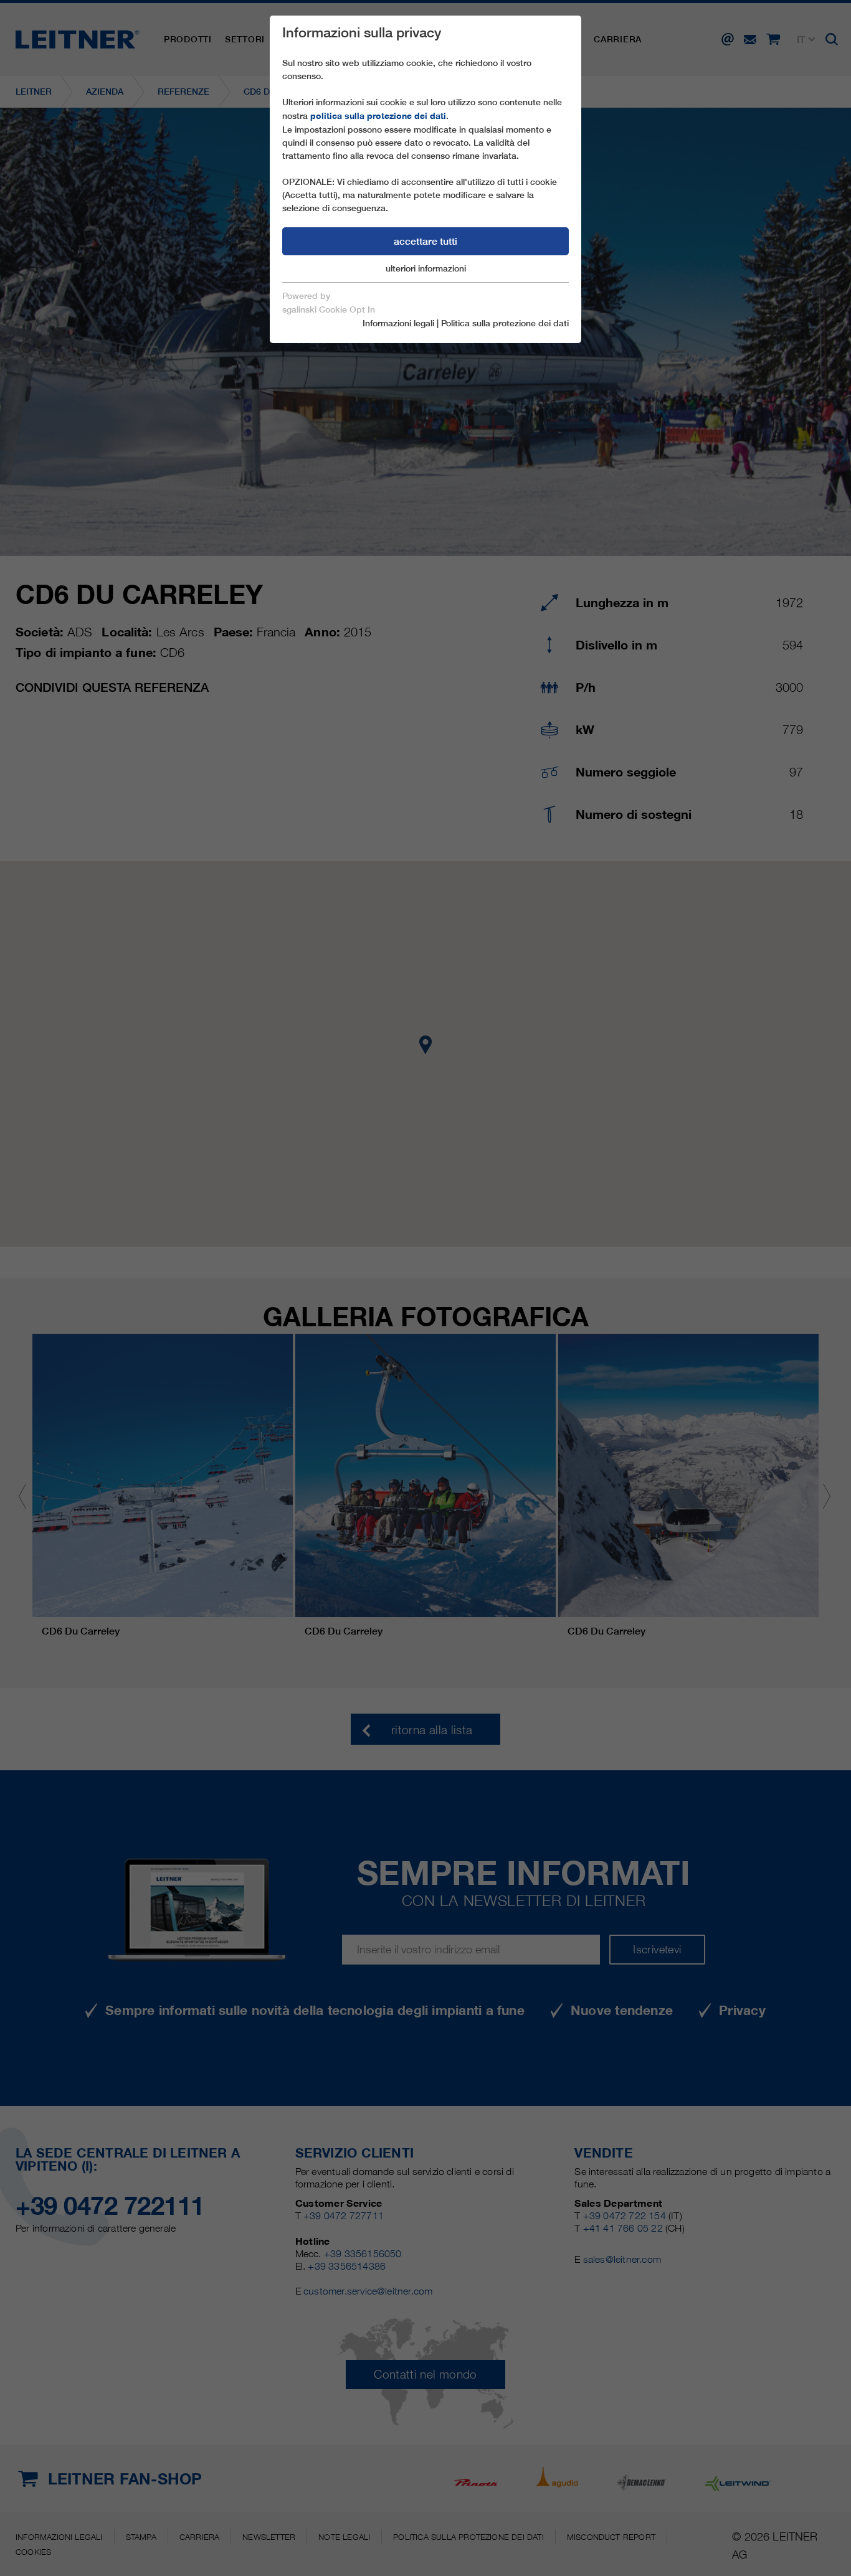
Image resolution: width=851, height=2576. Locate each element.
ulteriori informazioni (426, 268)
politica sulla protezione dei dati (378, 116)
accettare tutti (425, 241)
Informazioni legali (398, 323)
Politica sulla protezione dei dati (505, 323)
